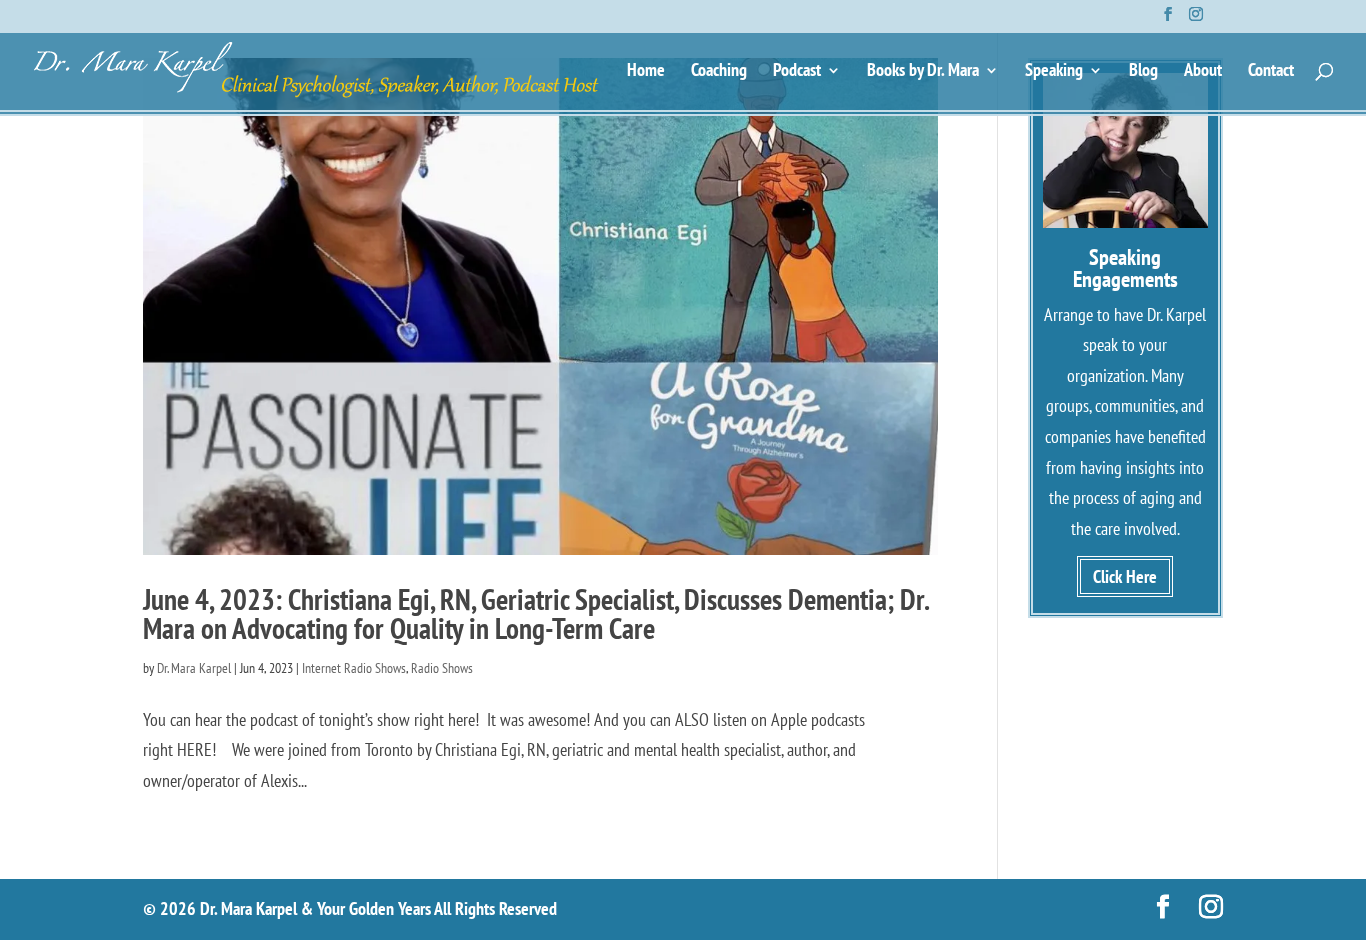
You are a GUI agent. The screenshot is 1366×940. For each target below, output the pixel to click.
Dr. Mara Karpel (194, 668)
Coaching (719, 72)
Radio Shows (442, 668)
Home (646, 72)
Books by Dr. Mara (923, 72)
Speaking (1054, 72)
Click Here (1125, 576)
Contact (1271, 72)
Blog (1143, 72)
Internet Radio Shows (354, 668)
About (1203, 72)
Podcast (797, 72)
